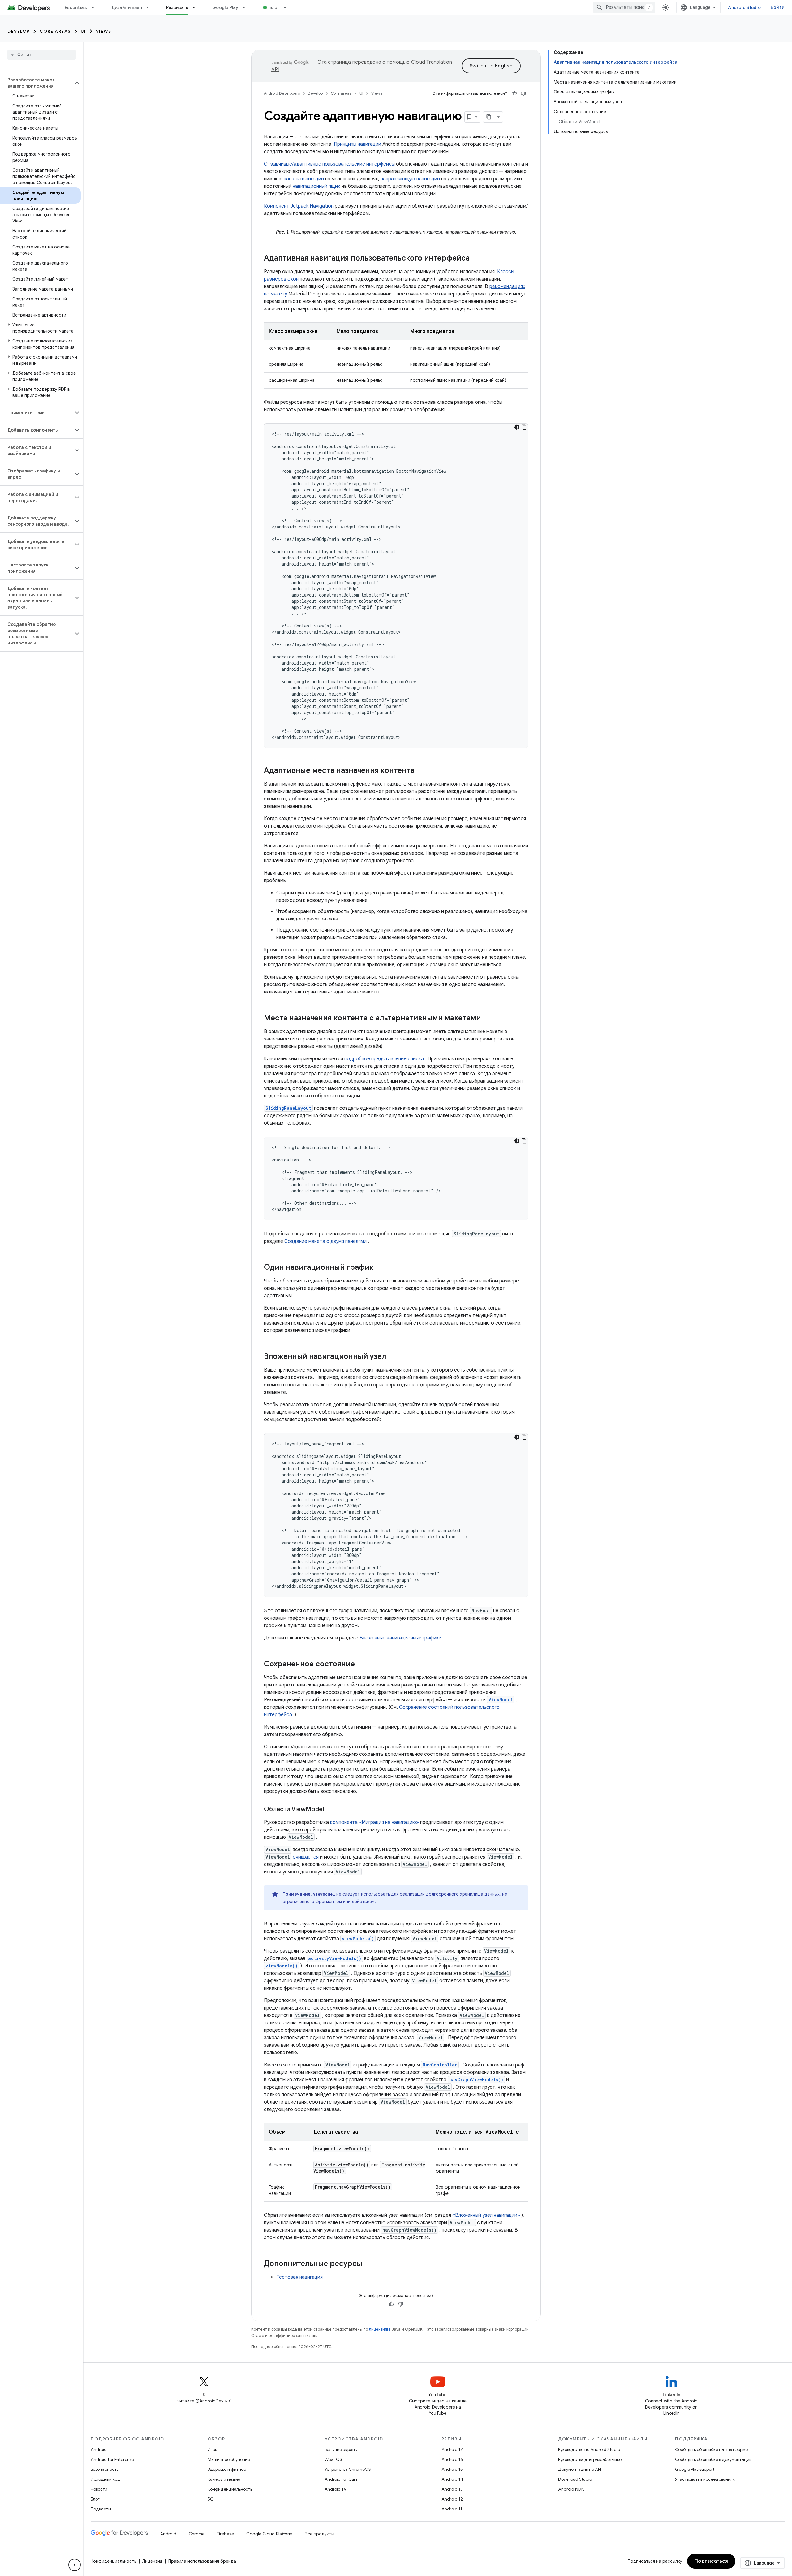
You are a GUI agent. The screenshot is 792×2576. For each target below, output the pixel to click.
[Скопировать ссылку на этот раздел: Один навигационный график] (380, 1268)
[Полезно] (514, 93)
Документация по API (580, 2469)
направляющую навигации (410, 179)
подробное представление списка (384, 1059)
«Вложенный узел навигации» (486, 2215)
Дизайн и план (127, 7)
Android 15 (452, 2469)
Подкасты (101, 2509)
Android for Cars (341, 2479)
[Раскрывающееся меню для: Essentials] (96, 7)
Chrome (197, 2534)
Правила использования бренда (202, 2561)
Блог (274, 7)
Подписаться (711, 2561)
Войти (778, 7)
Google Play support (695, 2469)
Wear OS (333, 2459)
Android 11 (452, 2509)
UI (83, 31)
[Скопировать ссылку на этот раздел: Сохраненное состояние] (361, 1665)
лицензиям (379, 2329)
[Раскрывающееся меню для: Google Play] (247, 7)
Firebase (225, 2534)
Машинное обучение (229, 2459)
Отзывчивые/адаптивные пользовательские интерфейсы (329, 164)
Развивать (177, 7)
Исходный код (105, 2479)
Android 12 (452, 2499)
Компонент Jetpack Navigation (299, 206)
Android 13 (452, 2489)
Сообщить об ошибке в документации (713, 2459)
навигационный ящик (316, 186)
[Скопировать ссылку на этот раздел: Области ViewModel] (330, 1810)
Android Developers (282, 93)
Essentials (76, 7)
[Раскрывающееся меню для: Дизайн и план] (150, 7)
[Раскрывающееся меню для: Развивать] (196, 7)
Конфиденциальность (230, 2489)
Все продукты (319, 2534)
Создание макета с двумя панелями (325, 1241)
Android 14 (452, 2479)
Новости (99, 2489)
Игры (213, 2449)
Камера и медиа (224, 2479)
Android (99, 2449)
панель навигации (304, 179)
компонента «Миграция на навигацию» (374, 1822)
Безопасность (105, 2469)
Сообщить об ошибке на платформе (711, 2449)
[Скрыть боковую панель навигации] (75, 2565)
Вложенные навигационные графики (400, 1638)
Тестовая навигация (299, 2277)
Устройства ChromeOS (348, 2469)
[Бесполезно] (523, 93)
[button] (37, 83)
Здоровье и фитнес (227, 2469)
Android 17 (452, 2449)
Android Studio (744, 7)
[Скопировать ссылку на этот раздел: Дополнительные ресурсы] (368, 2264)
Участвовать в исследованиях (705, 2479)
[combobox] (624, 7)
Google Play (225, 7)
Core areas (55, 31)
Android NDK (571, 2489)
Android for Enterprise (112, 2459)
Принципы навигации (357, 144)
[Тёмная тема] (517, 427)
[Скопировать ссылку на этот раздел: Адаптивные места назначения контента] (421, 771)
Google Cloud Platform (269, 2534)
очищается (306, 1857)
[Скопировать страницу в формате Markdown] (489, 117)
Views (104, 31)
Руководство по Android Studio (589, 2449)
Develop (19, 31)
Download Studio (575, 2479)
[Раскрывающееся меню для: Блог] (288, 7)
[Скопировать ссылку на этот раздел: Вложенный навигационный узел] (392, 1357)
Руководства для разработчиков (591, 2459)
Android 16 (452, 2459)
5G (211, 2499)
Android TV (336, 2489)
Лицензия (152, 2561)
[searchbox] (42, 55)
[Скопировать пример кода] (524, 427)
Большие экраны (341, 2449)
